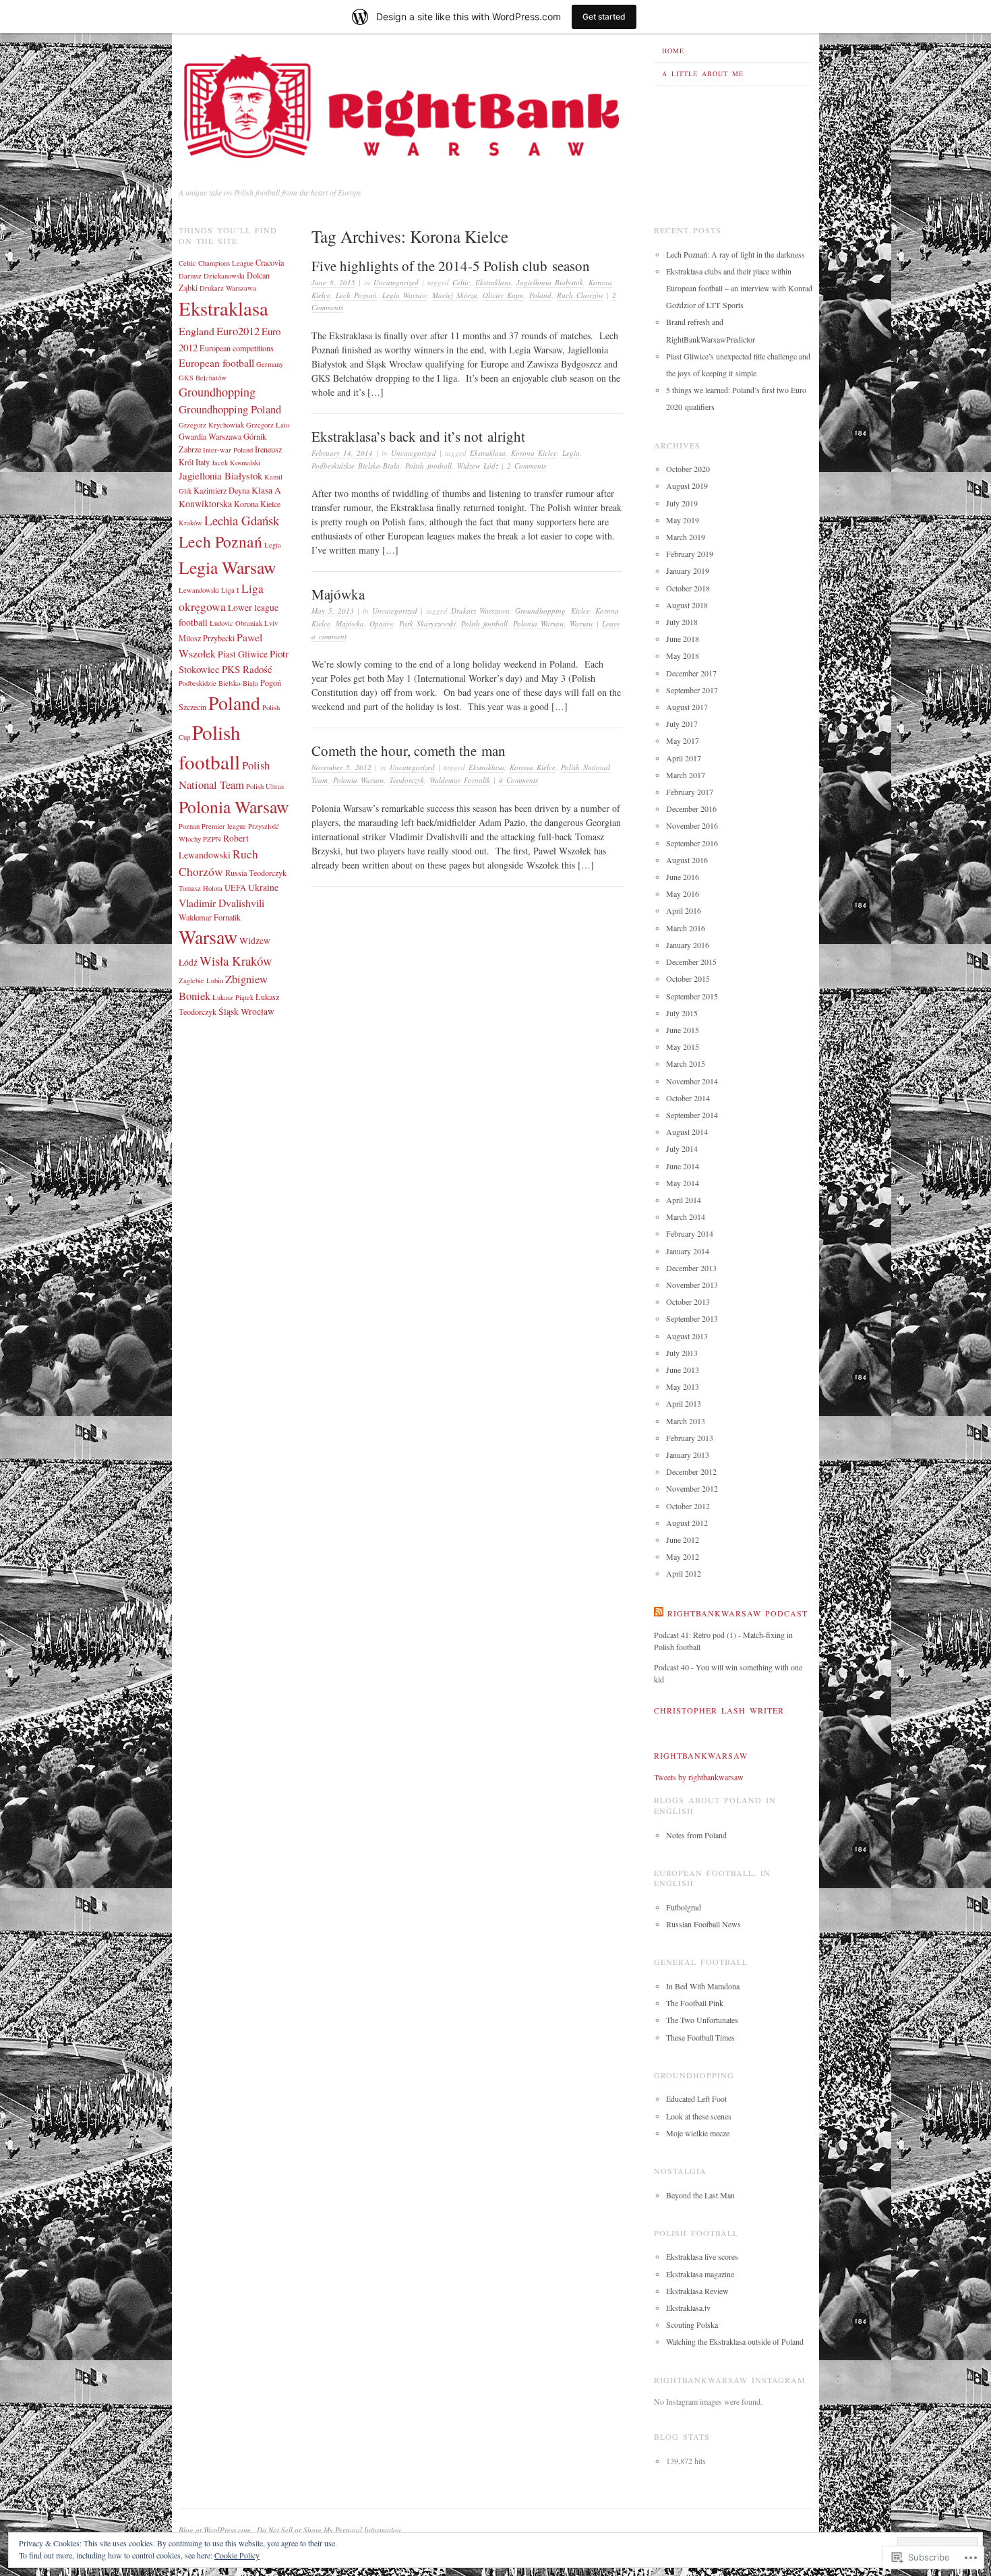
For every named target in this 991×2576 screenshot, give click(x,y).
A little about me (703, 74)
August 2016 (687, 860)
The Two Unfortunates (702, 2020)
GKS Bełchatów (203, 378)
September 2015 (692, 996)
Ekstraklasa (493, 282)
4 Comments (518, 780)
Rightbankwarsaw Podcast (738, 1613)
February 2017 (690, 792)
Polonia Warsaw (539, 623)
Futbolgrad (684, 1907)
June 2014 (683, 1166)
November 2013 (692, 1285)
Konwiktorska (205, 504)
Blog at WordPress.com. (216, 2530)
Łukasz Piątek (233, 997)
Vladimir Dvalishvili (221, 903)
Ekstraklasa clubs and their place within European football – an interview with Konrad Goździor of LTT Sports (739, 288)
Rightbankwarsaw (701, 1755)
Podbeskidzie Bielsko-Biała (218, 683)
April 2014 (684, 1200)
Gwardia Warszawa (210, 436)
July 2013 (682, 1353)
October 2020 (688, 469)
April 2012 (684, 1573)
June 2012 (683, 1540)
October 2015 (688, 978)
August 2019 (687, 486)
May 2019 (683, 520)
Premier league (224, 826)
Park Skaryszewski (427, 623)
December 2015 (691, 962)
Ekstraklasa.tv (688, 2308)
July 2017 (682, 724)
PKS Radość (247, 669)
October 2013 (688, 1301)
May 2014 (683, 1183)
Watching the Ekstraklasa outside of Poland (735, 2341)
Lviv (271, 623)
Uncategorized (396, 282)
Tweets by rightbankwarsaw (699, 1777)
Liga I (230, 590)
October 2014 (688, 1098)
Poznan (189, 826)
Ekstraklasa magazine (700, 2274)
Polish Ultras (265, 786)
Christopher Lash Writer (719, 1710)
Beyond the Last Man (700, 2195)
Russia (236, 873)
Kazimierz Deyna (221, 490)
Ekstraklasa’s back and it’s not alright (418, 436)
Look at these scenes (699, 2116)
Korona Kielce (534, 453)
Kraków (190, 523)
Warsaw (581, 623)
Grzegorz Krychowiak (211, 425)
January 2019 (688, 570)
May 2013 (683, 1386)
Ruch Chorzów (580, 295)
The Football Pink (695, 2003)
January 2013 (688, 1455)
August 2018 (687, 605)
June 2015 (683, 1030)
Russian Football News (703, 1924)
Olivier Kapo (503, 295)
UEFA (235, 887)
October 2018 (688, 588)
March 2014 (686, 1217)
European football (216, 362)
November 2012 (692, 1488)
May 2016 (683, 894)
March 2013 (686, 1421)
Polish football (428, 466)
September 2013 (692, 1318)
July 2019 (682, 503)
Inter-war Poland (228, 450)
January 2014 (688, 1251)
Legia (571, 453)
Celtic (461, 282)
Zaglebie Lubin (201, 980)
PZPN (212, 839)
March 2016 (686, 928)
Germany (270, 364)
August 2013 (687, 1336)
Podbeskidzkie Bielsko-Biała (356, 466)
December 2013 (691, 1268)
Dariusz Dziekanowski (212, 276)
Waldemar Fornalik (460, 780)
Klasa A (266, 490)
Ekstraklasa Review (697, 2291)
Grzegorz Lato (268, 425)
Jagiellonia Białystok (550, 282)
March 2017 (686, 775)
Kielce (580, 611)
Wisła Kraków (236, 961)
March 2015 (686, 1063)
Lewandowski (199, 590)
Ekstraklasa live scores (702, 2256)
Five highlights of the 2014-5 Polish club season (451, 266)
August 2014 (687, 1132)
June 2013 (683, 1370)
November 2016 (692, 825)
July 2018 (682, 622)
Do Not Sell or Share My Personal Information (329, 2530)
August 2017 (687, 707)
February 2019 (690, 554)
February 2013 (690, 1438)
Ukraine (263, 887)
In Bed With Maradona (703, 1986)
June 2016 (683, 877)
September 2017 (692, 690)
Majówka (338, 594)
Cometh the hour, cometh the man (409, 751)
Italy (203, 462)
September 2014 (692, 1115)
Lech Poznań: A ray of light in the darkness (735, 254)
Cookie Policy (237, 2555)
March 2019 (686, 537)
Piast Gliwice (243, 654)
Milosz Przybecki (207, 638)
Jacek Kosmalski (236, 463)
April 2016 (684, 910)
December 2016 (691, 809)
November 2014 (692, 1081)
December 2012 (691, 1471)
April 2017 (684, 758)
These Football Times (700, 2037)
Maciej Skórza (455, 295)
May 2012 (683, 1556)
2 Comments (527, 466)
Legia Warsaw (404, 295)
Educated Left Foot (696, 2099)
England (197, 331)
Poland (540, 295)
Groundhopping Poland (230, 409)
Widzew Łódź (478, 466)
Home (673, 51)
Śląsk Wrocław (246, 1012)
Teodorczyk (407, 780)
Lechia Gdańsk (242, 520)
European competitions (237, 348)
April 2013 (684, 1403)
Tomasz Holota (201, 888)
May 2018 (683, 655)
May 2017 (683, 740)
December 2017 (691, 673)
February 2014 (690, 1233)
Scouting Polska (692, 2324)
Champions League (226, 263)
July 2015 (682, 1013)
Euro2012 (238, 331)
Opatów (382, 623)
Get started (604, 17)
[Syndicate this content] (659, 1613)
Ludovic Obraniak (236, 623)
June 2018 (683, 639)
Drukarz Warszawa (480, 611)
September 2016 (692, 843)
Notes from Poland (696, 1835)
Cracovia (270, 262)
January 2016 (688, 945)
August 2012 (687, 1523)
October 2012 (688, 1506)
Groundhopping (540, 611)
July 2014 (682, 1148)
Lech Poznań (356, 295)
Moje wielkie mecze (698, 2133)
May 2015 (683, 1047)
